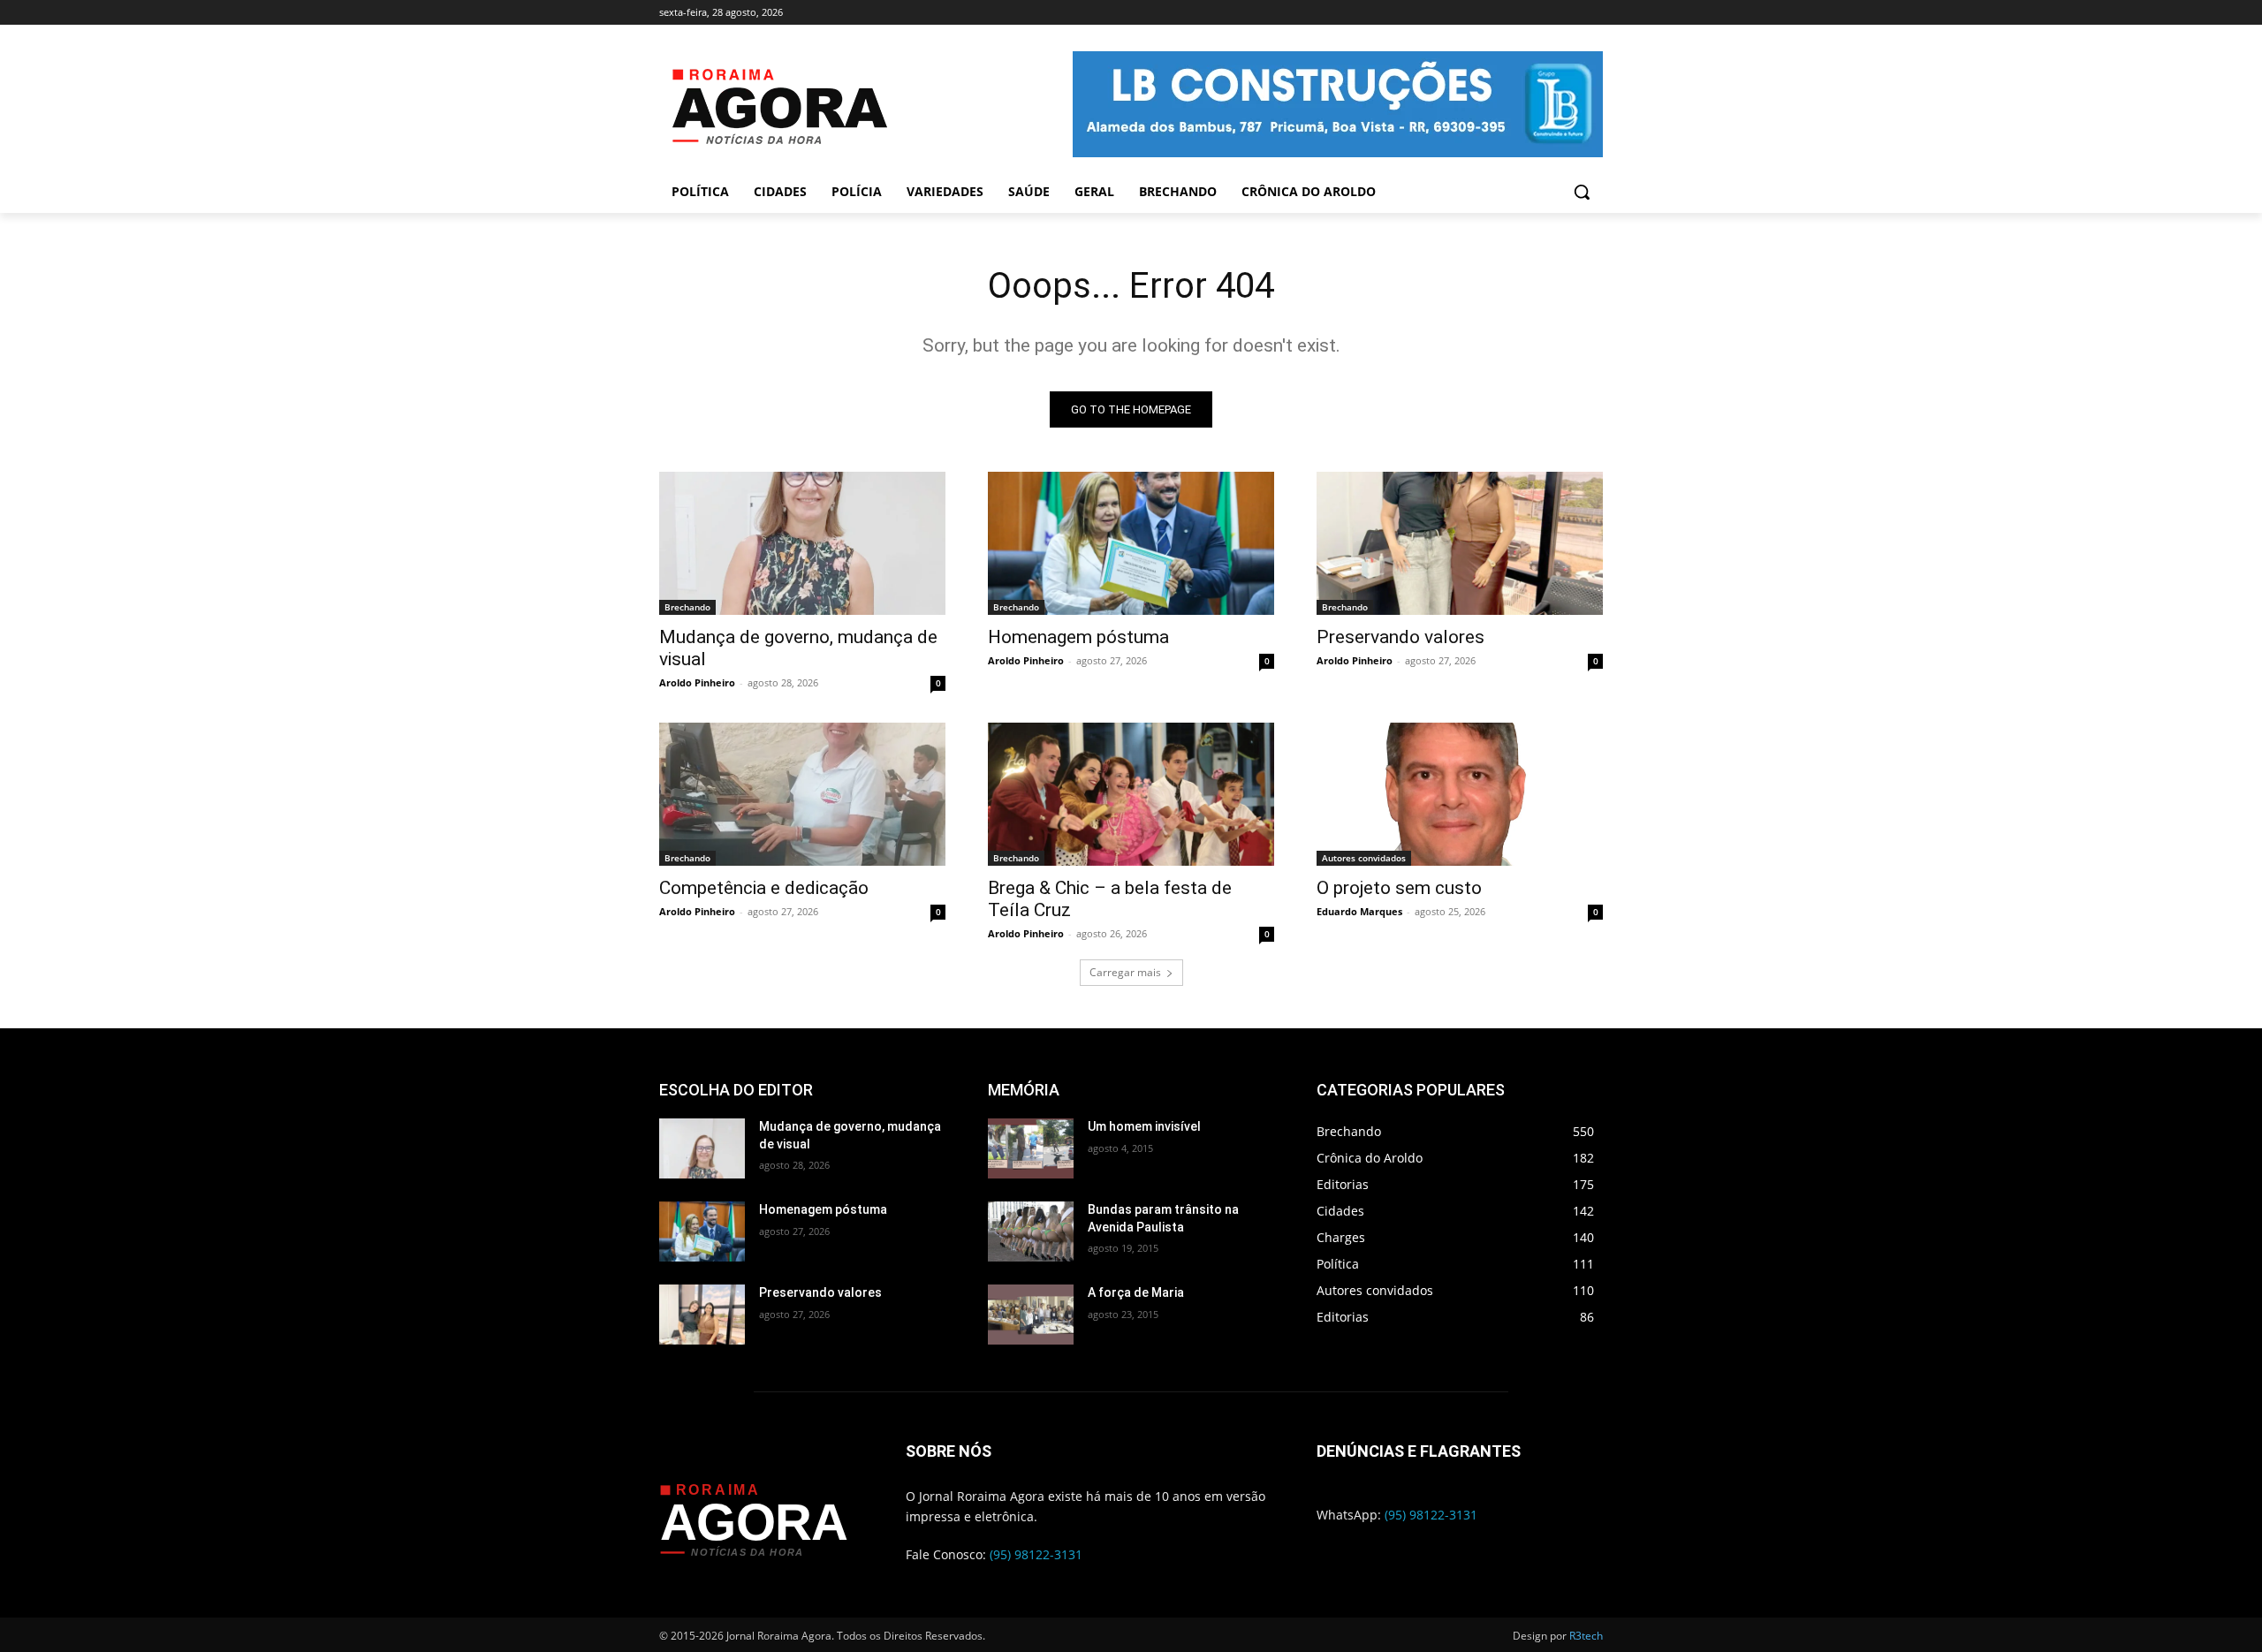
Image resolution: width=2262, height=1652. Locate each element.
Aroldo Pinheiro (697, 682)
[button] (1582, 192)
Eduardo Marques (1359, 911)
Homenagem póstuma (1078, 637)
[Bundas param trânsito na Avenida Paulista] (1031, 1231)
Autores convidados (1364, 858)
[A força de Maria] (1031, 1315)
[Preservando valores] (1460, 543)
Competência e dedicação (764, 888)
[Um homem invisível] (1031, 1148)
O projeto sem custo (1399, 888)
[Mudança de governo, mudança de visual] (802, 543)
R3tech (1586, 1636)
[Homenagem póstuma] (1131, 543)
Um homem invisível (1144, 1126)
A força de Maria (1136, 1292)
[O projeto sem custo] (1460, 794)
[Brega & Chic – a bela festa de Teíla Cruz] (1131, 794)
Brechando (687, 607)
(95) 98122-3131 (1036, 1554)
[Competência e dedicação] (802, 794)
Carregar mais (1125, 972)
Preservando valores (1400, 637)
